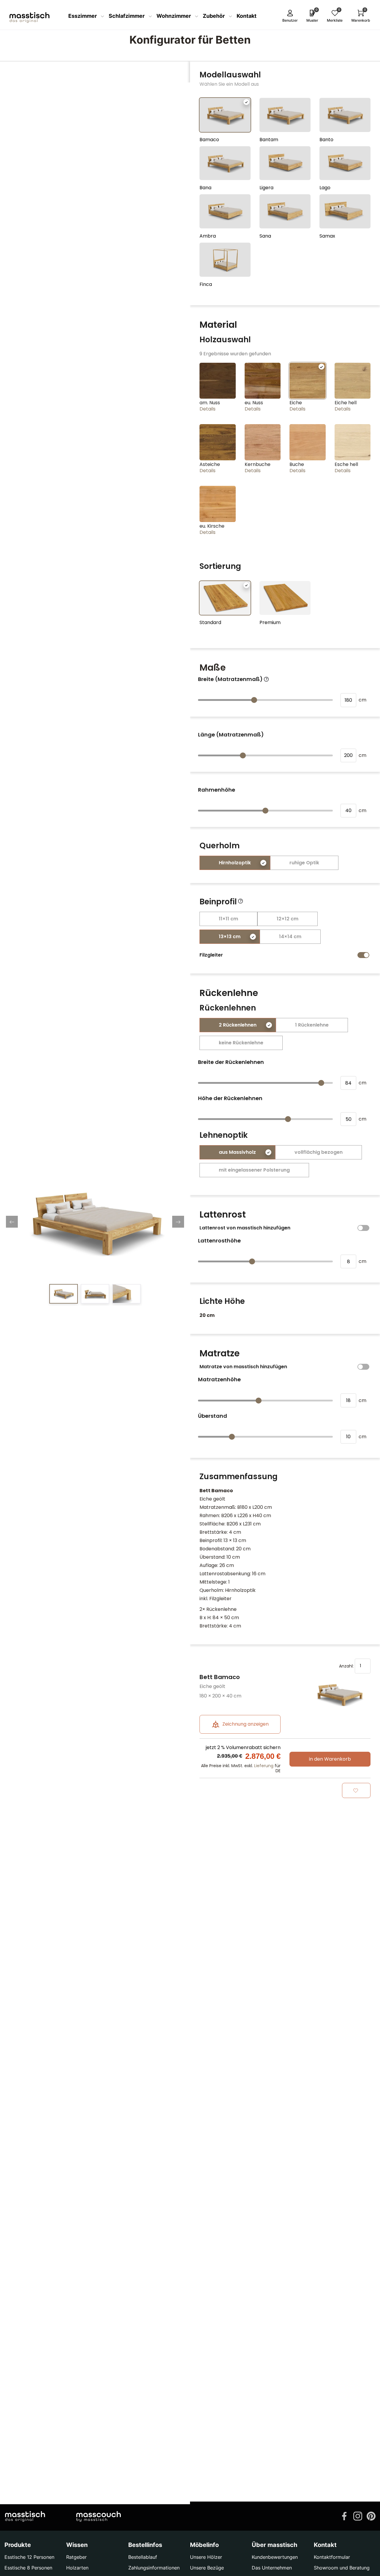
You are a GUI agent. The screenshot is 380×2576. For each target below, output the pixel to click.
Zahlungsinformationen (154, 2568)
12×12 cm (288, 919)
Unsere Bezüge (207, 2568)
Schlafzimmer (127, 16)
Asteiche (210, 464)
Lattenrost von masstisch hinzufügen (245, 1228)
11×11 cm (228, 919)
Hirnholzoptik (235, 863)
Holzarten (77, 2568)
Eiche (296, 403)
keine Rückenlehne (241, 1043)
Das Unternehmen (272, 2568)
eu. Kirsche (212, 526)
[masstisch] (25, 2516)
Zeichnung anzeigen (245, 1724)
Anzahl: (347, 1666)
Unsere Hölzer (206, 2557)
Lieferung (264, 1766)
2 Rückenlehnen (238, 1025)
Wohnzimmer (174, 16)
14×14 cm (290, 937)
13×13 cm (230, 937)
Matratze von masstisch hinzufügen (243, 1367)
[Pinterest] (371, 2515)
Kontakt (247, 16)
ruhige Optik (304, 863)
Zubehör (214, 16)
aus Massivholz (237, 1152)
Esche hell (346, 464)
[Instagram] (358, 2515)
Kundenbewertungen (275, 2557)
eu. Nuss (254, 403)
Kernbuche (258, 464)
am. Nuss (210, 403)
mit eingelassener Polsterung (254, 1170)
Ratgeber (76, 2557)
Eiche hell (346, 403)
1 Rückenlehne (312, 1025)
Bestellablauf (143, 2557)
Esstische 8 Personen (28, 2568)
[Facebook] (344, 2515)
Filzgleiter (211, 955)
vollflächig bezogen (319, 1152)
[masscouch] (99, 2516)
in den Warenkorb (330, 1759)
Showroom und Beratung (342, 2568)
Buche (297, 464)
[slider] (254, 700)
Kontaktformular (332, 2557)
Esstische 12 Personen (29, 2557)
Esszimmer (83, 16)
